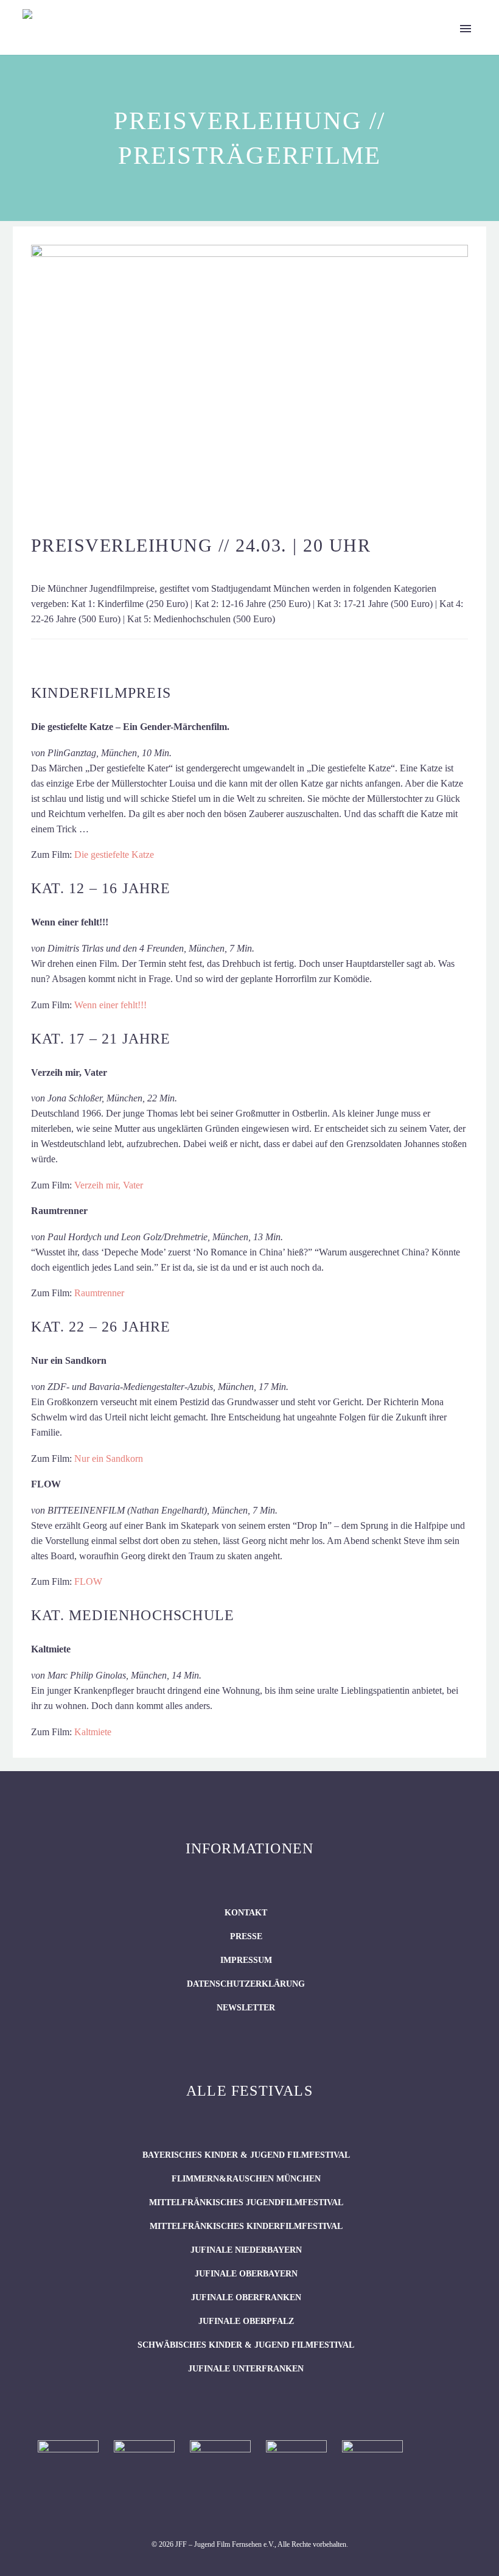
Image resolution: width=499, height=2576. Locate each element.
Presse (246, 1936)
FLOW (88, 1581)
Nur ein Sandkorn (109, 1458)
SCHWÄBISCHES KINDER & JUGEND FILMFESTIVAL (246, 2345)
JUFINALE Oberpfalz (246, 2321)
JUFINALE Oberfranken (246, 2297)
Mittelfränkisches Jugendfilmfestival (246, 2202)
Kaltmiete (93, 1732)
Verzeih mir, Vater (109, 1185)
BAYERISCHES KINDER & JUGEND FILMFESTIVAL (246, 2155)
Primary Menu (466, 29)
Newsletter (246, 2008)
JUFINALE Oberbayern (246, 2274)
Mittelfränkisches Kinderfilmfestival (246, 2226)
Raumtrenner (99, 1293)
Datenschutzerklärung (246, 1984)
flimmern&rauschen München (246, 2179)
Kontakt (246, 1913)
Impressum (246, 1960)
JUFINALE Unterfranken (246, 2369)
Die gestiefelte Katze (114, 855)
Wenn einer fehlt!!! (110, 1005)
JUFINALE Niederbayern (246, 2250)
